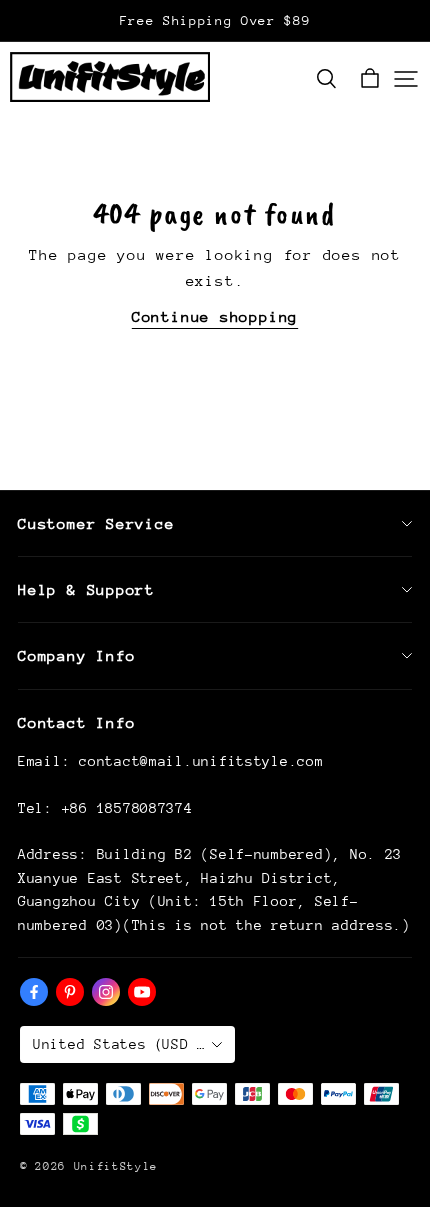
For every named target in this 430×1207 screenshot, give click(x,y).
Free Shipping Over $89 (215, 20)
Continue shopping (215, 316)
